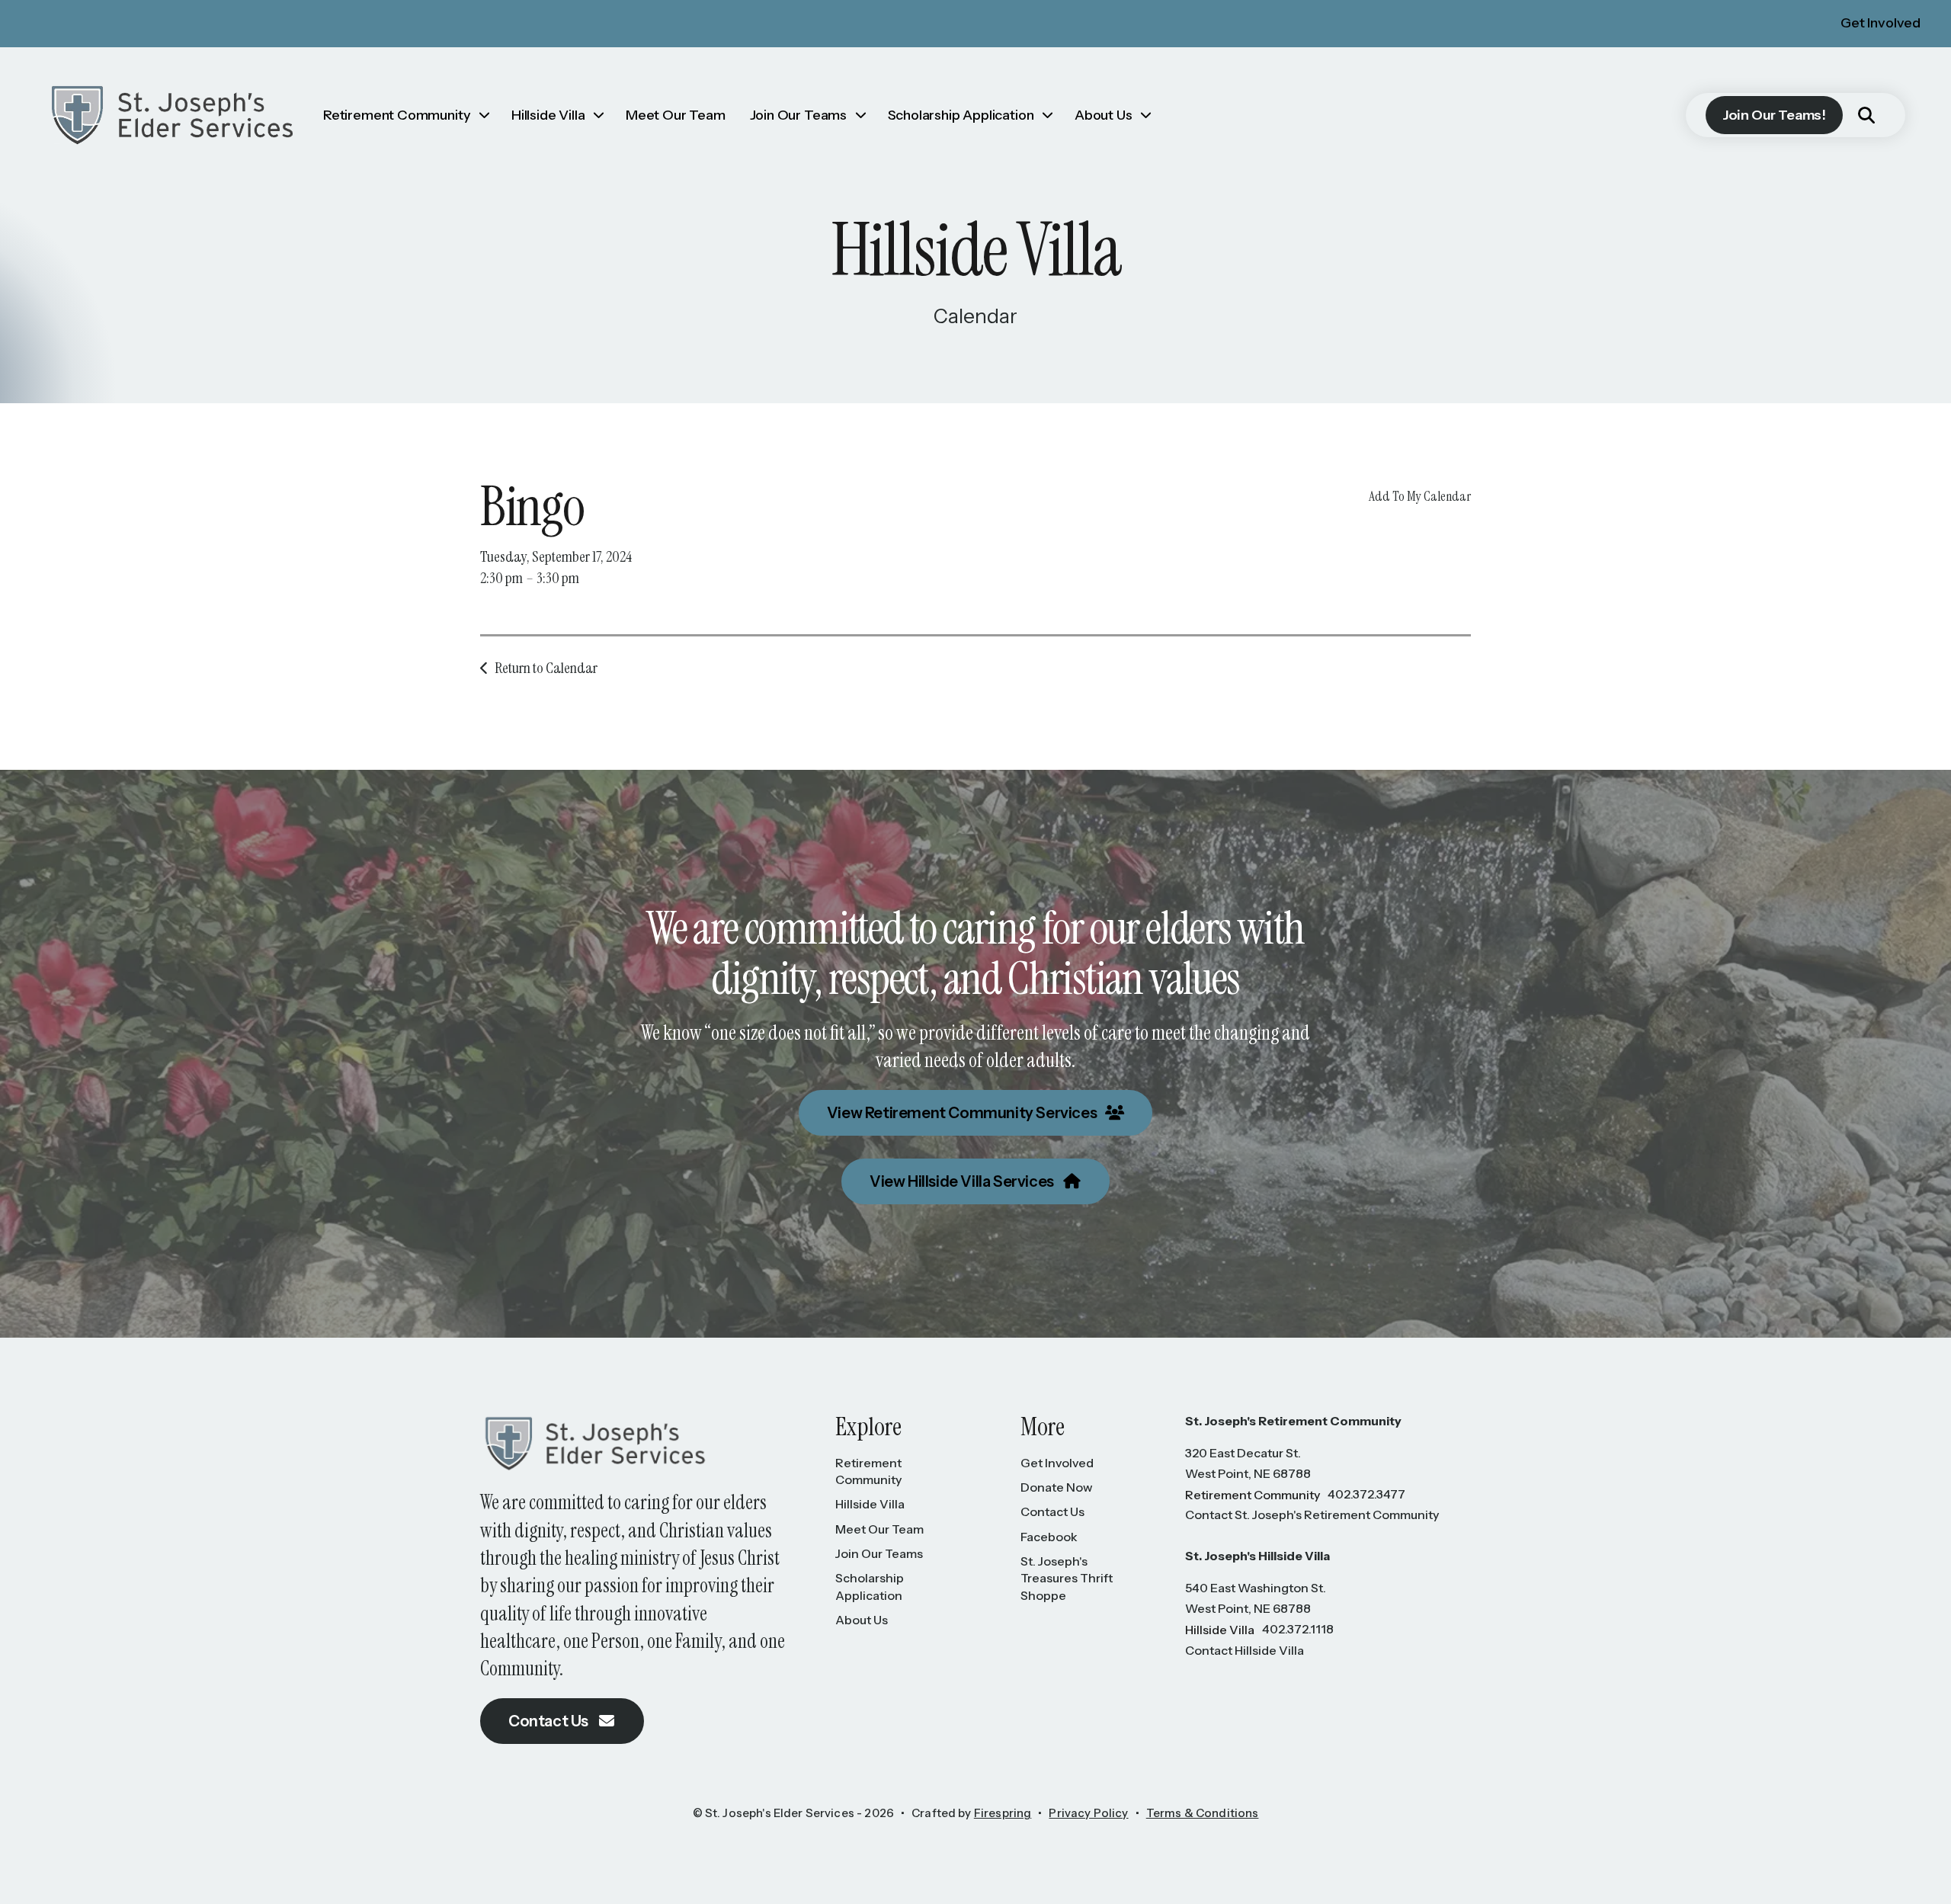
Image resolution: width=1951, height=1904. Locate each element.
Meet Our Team (676, 115)
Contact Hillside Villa (1245, 1650)
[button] (1866, 115)
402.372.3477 (1366, 1494)
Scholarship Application (961, 115)
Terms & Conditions (1203, 1813)
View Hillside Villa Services (963, 1181)
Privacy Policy (1088, 1813)
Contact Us (550, 1721)
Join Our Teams (798, 115)
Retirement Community (397, 115)
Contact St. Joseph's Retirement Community (1312, 1515)
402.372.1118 (1298, 1629)
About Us (1104, 115)
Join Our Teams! (1774, 115)
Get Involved (1881, 23)
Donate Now (1057, 1487)
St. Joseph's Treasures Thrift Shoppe (1067, 1578)
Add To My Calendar (1420, 496)
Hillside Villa (548, 115)
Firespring (1003, 1813)
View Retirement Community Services (963, 1113)
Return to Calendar (546, 668)
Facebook (1049, 1537)
